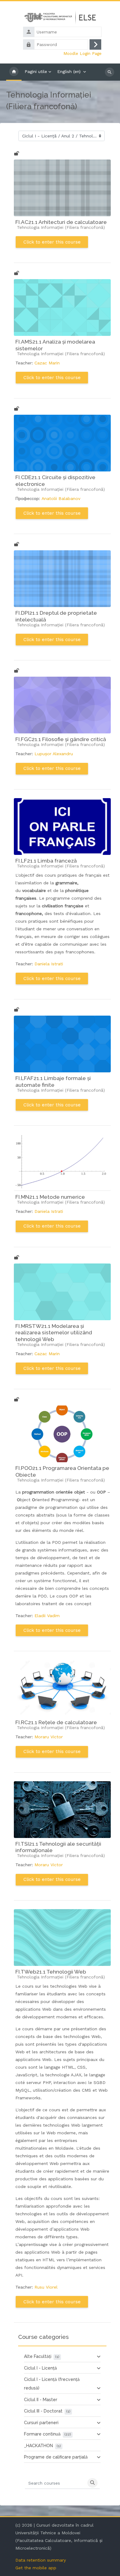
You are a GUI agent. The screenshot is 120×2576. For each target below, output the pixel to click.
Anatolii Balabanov (61, 498)
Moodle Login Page (82, 53)
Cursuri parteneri (41, 2423)
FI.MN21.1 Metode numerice (50, 1197)
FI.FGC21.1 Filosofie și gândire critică (61, 739)
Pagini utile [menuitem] (36, 71)
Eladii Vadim (47, 1616)
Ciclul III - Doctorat (43, 2411)
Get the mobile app (36, 2568)
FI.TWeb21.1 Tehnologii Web (51, 1972)
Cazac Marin (47, 363)
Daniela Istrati (49, 964)
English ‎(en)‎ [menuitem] (69, 71)
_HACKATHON (38, 2446)
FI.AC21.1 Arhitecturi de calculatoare (61, 222)
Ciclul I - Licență (40, 2368)
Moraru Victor (49, 1737)
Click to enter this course (52, 242)
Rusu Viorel (46, 2287)
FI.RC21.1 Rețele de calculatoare (56, 1722)
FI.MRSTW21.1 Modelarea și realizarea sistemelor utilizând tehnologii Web (54, 1333)
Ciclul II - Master (41, 2400)
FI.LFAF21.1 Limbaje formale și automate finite (53, 1082)
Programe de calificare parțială (56, 2457)
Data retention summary (41, 2560)
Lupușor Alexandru (54, 754)
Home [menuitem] (14, 72)
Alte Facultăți (38, 2356)
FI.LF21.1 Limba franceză (46, 861)
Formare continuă (42, 2434)
